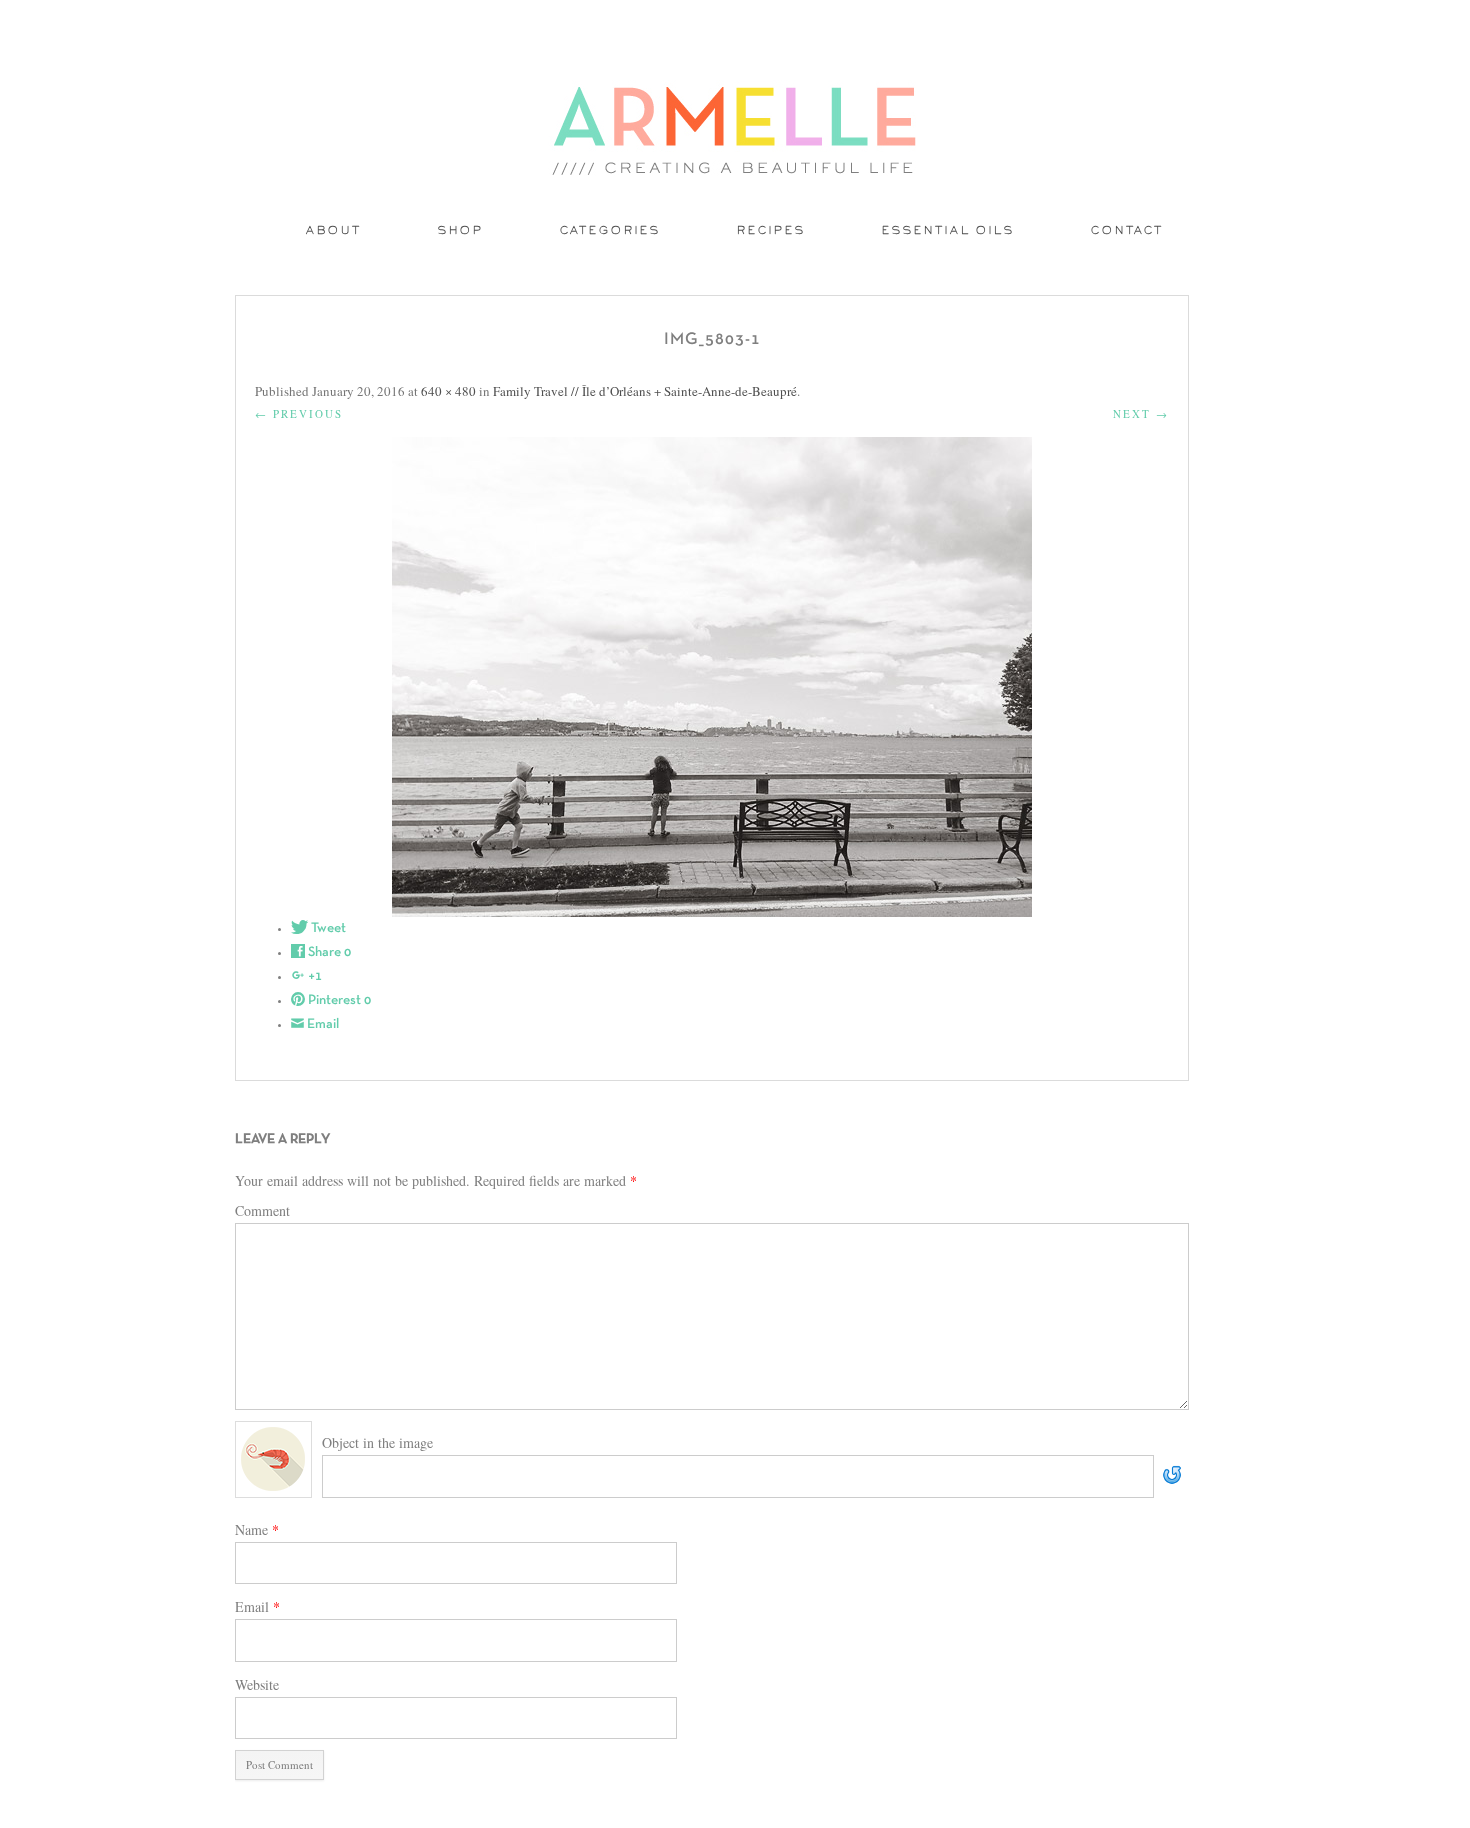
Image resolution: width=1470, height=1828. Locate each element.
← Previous (299, 413)
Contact (1127, 231)
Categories (610, 231)
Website (257, 1684)
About (334, 231)
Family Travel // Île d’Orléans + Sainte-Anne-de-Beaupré (645, 391)
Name (257, 1529)
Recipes (771, 231)
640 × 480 (448, 391)
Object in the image (377, 1442)
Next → (1141, 413)
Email (257, 1606)
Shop (461, 231)
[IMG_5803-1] (712, 677)
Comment (262, 1210)
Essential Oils (948, 231)
